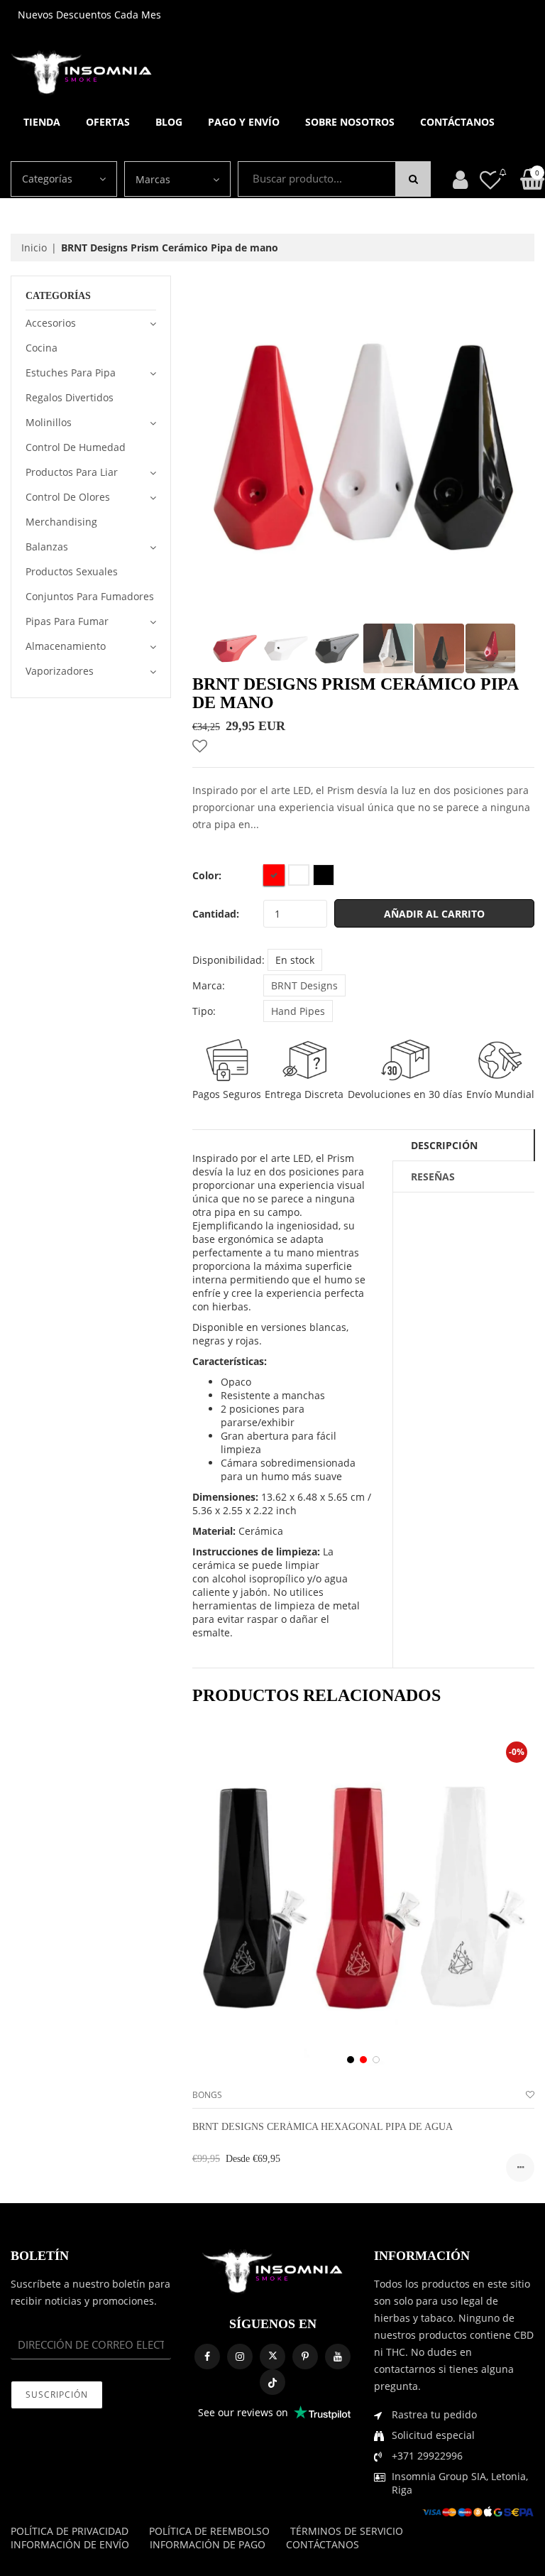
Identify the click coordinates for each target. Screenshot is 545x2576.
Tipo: (204, 1011)
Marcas (153, 179)
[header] (490, 179)
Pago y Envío (244, 122)
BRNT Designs (304, 985)
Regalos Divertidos (70, 397)
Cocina (42, 348)
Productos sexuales (72, 571)
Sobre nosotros (350, 122)
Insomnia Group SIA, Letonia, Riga (460, 2483)
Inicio (34, 248)
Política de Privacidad (70, 2531)
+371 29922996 (427, 2456)
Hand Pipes (298, 1011)
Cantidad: (216, 914)
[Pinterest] (305, 2357)
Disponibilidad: (229, 960)
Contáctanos (457, 122)
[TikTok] (272, 2382)
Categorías (47, 179)
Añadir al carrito (434, 914)
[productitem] (351, 2060)
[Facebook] (207, 2357)
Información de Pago (208, 2544)
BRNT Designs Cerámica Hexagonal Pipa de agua (323, 2127)
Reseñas (433, 1176)
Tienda (42, 122)
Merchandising (61, 522)
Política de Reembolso (209, 2531)
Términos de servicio (347, 2531)
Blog (169, 122)
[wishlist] (530, 2095)
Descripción (444, 1145)
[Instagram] (240, 2357)
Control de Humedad (76, 447)
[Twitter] (272, 2357)
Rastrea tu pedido (434, 2414)
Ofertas (108, 122)
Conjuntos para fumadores (90, 596)
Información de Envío (70, 2544)
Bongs (207, 2095)
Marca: (209, 985)
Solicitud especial (433, 2435)
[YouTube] (338, 2357)
